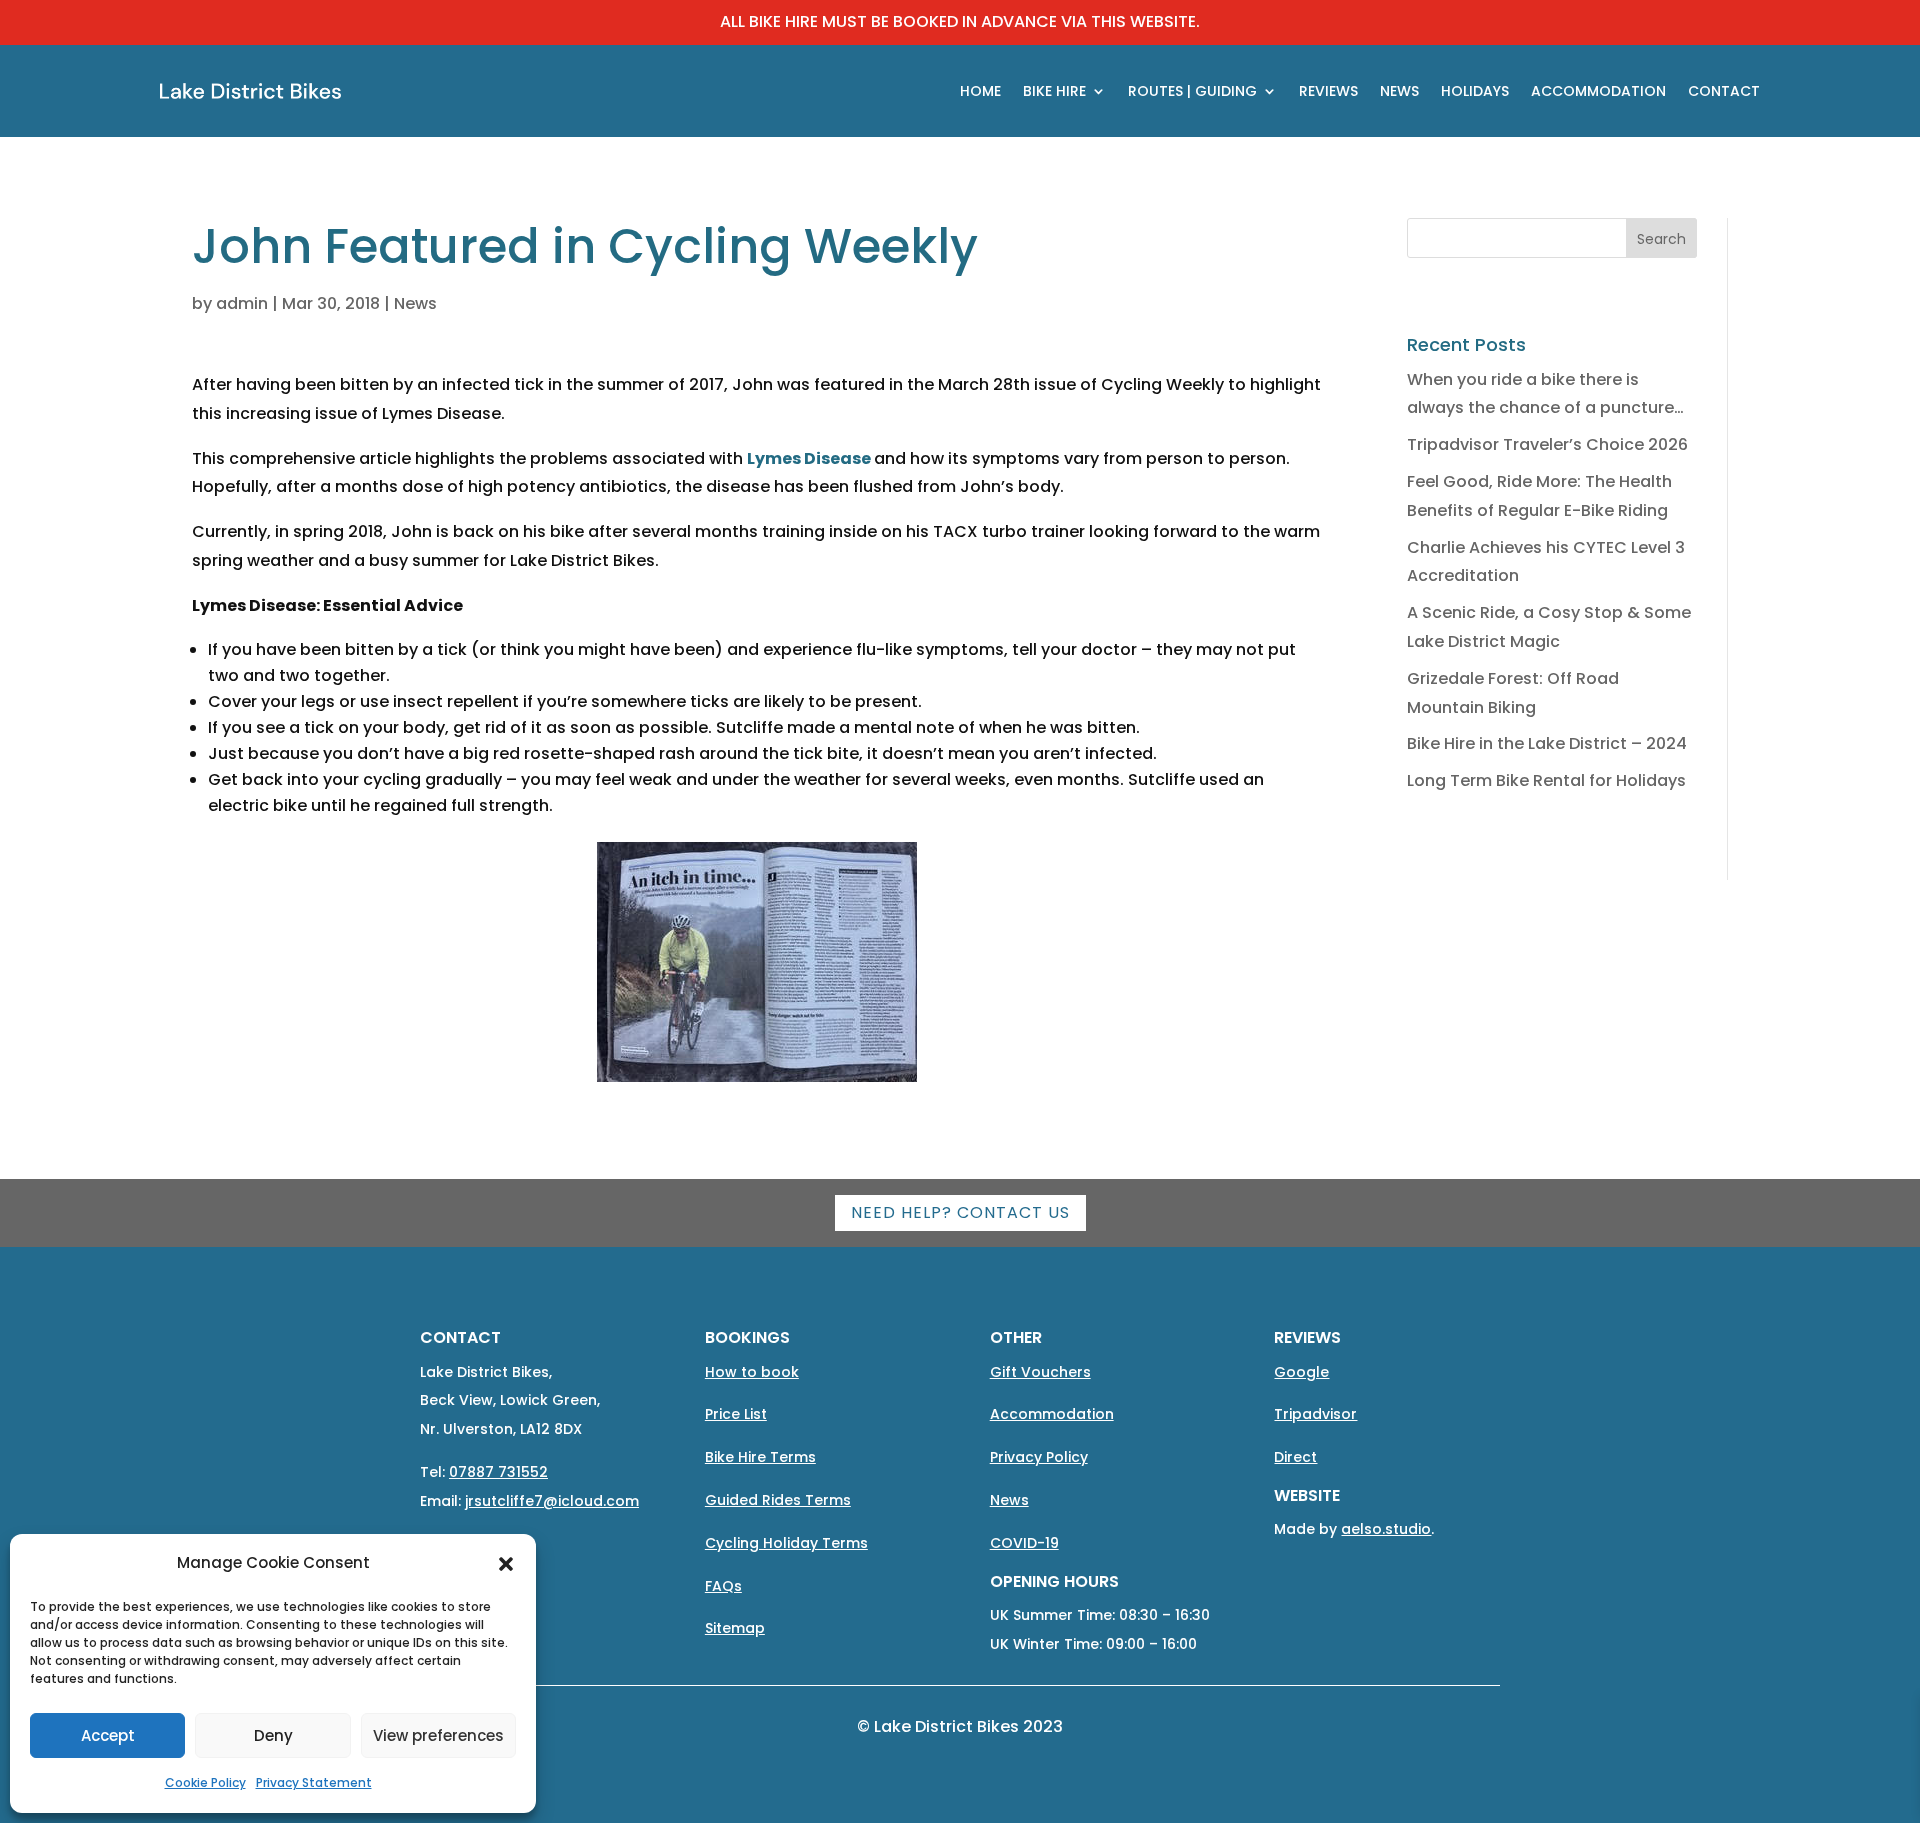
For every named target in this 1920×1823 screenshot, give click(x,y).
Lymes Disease (809, 458)
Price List (736, 1414)
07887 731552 (498, 1472)
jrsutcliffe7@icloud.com (552, 1501)
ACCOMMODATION (1598, 91)
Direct (1295, 1457)
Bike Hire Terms (760, 1457)
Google (1301, 1372)
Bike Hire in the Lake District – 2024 (1547, 743)
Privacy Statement (314, 1782)
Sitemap (735, 1628)
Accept (108, 1735)
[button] (506, 1564)
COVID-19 (1024, 1543)
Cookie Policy (205, 1782)
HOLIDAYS (1475, 91)
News (415, 303)
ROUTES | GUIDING (1192, 91)
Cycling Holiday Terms (786, 1543)
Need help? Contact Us (960, 1212)
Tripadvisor (1315, 1414)
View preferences (438, 1735)
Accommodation (1052, 1414)
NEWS (1399, 91)
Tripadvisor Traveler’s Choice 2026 (1547, 444)
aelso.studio (1386, 1529)
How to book (752, 1372)
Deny (273, 1735)
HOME (980, 91)
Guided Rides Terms (778, 1500)
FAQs (723, 1586)
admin (242, 303)
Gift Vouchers (1040, 1372)
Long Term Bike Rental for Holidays (1546, 780)
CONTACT (1724, 91)
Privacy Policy (1039, 1457)
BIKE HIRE (1054, 91)
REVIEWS (1328, 91)
